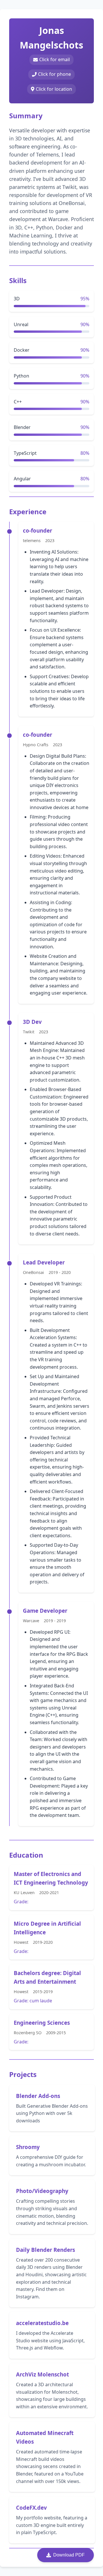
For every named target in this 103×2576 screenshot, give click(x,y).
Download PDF (69, 2555)
